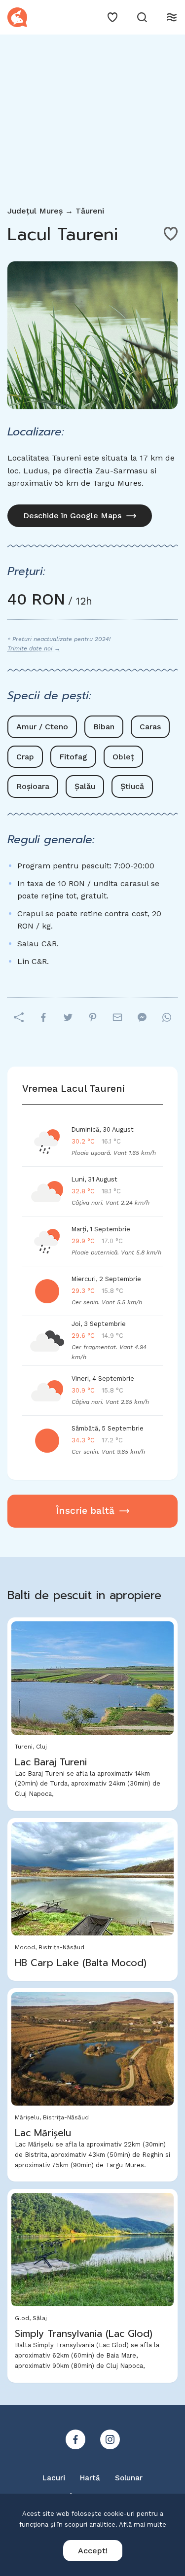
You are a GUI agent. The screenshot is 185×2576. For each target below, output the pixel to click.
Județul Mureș (35, 211)
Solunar (129, 2478)
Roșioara (33, 786)
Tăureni (90, 211)
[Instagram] (110, 2439)
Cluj (41, 1747)
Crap (25, 757)
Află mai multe (143, 2524)
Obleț (123, 757)
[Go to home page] (17, 17)
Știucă (132, 786)
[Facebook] (75, 2439)
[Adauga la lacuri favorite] (171, 234)
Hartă (90, 2478)
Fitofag (73, 757)
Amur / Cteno (42, 727)
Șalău (85, 786)
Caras (150, 727)
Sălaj (40, 2318)
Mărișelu (27, 2117)
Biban (104, 727)
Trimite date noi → (34, 648)
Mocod (25, 1947)
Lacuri (54, 2478)
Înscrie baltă (85, 1511)
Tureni (24, 1747)
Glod (22, 2318)
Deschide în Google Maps (72, 516)
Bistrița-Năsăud (61, 1947)
